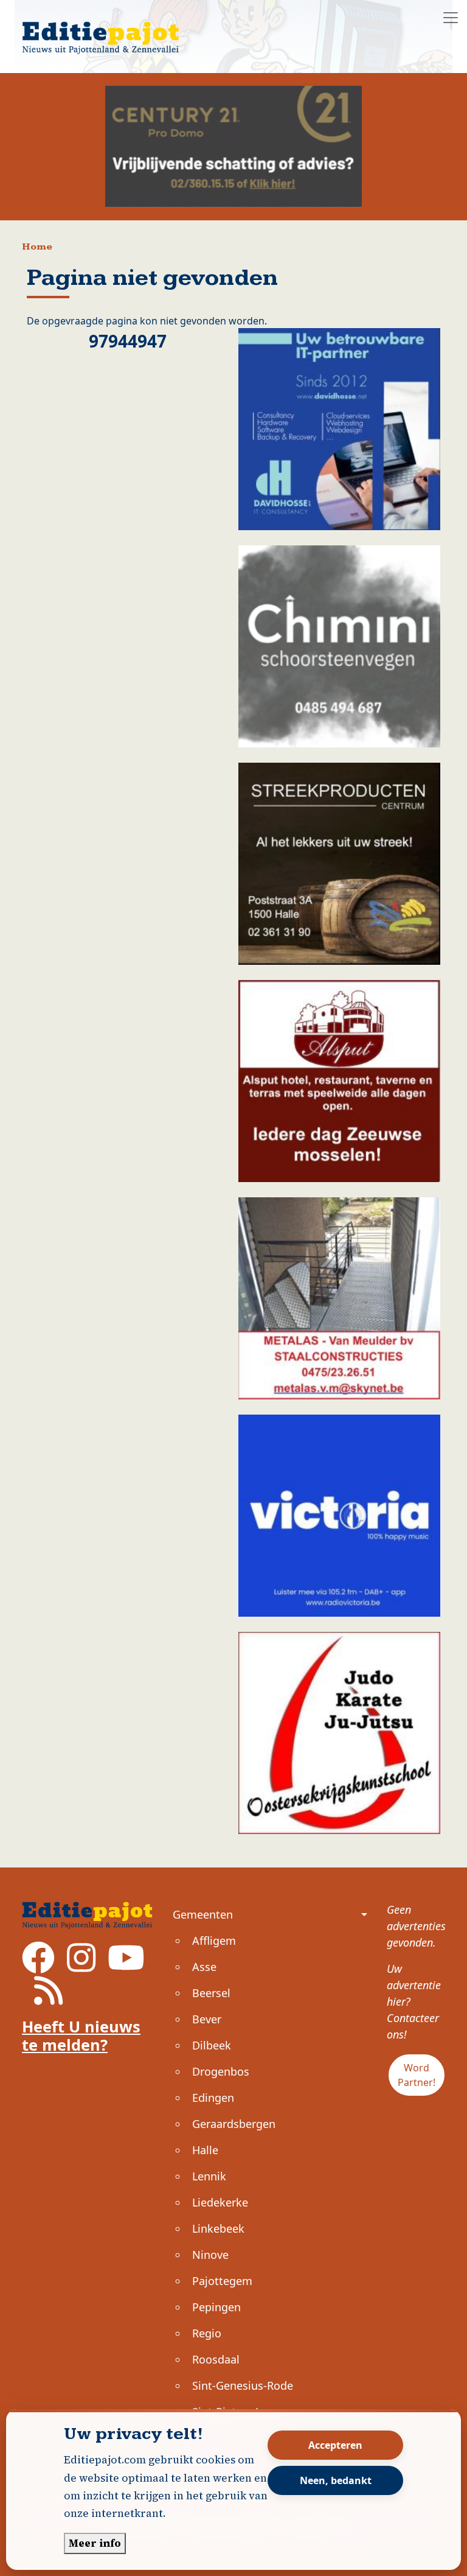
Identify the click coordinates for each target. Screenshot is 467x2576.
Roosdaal (216, 2359)
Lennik (209, 2176)
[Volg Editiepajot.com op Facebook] (38, 1965)
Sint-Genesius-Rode (243, 2385)
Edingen (213, 2098)
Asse (204, 1967)
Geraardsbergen (234, 2124)
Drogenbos (221, 2071)
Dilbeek (212, 2045)
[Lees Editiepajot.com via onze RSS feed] (48, 1999)
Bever (207, 2019)
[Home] (106, 30)
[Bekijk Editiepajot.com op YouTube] (126, 1965)
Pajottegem (222, 2281)
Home (37, 247)
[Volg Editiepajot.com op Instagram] (81, 1965)
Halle (205, 2150)
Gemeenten (203, 1914)
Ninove (210, 2255)
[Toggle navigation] (451, 18)
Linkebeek (218, 2228)
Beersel (211, 1993)
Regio (207, 2333)
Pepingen (216, 2307)
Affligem (214, 1941)
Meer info (95, 2543)
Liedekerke (220, 2202)
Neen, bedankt (336, 2480)
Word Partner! (417, 2075)
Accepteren (335, 2445)
